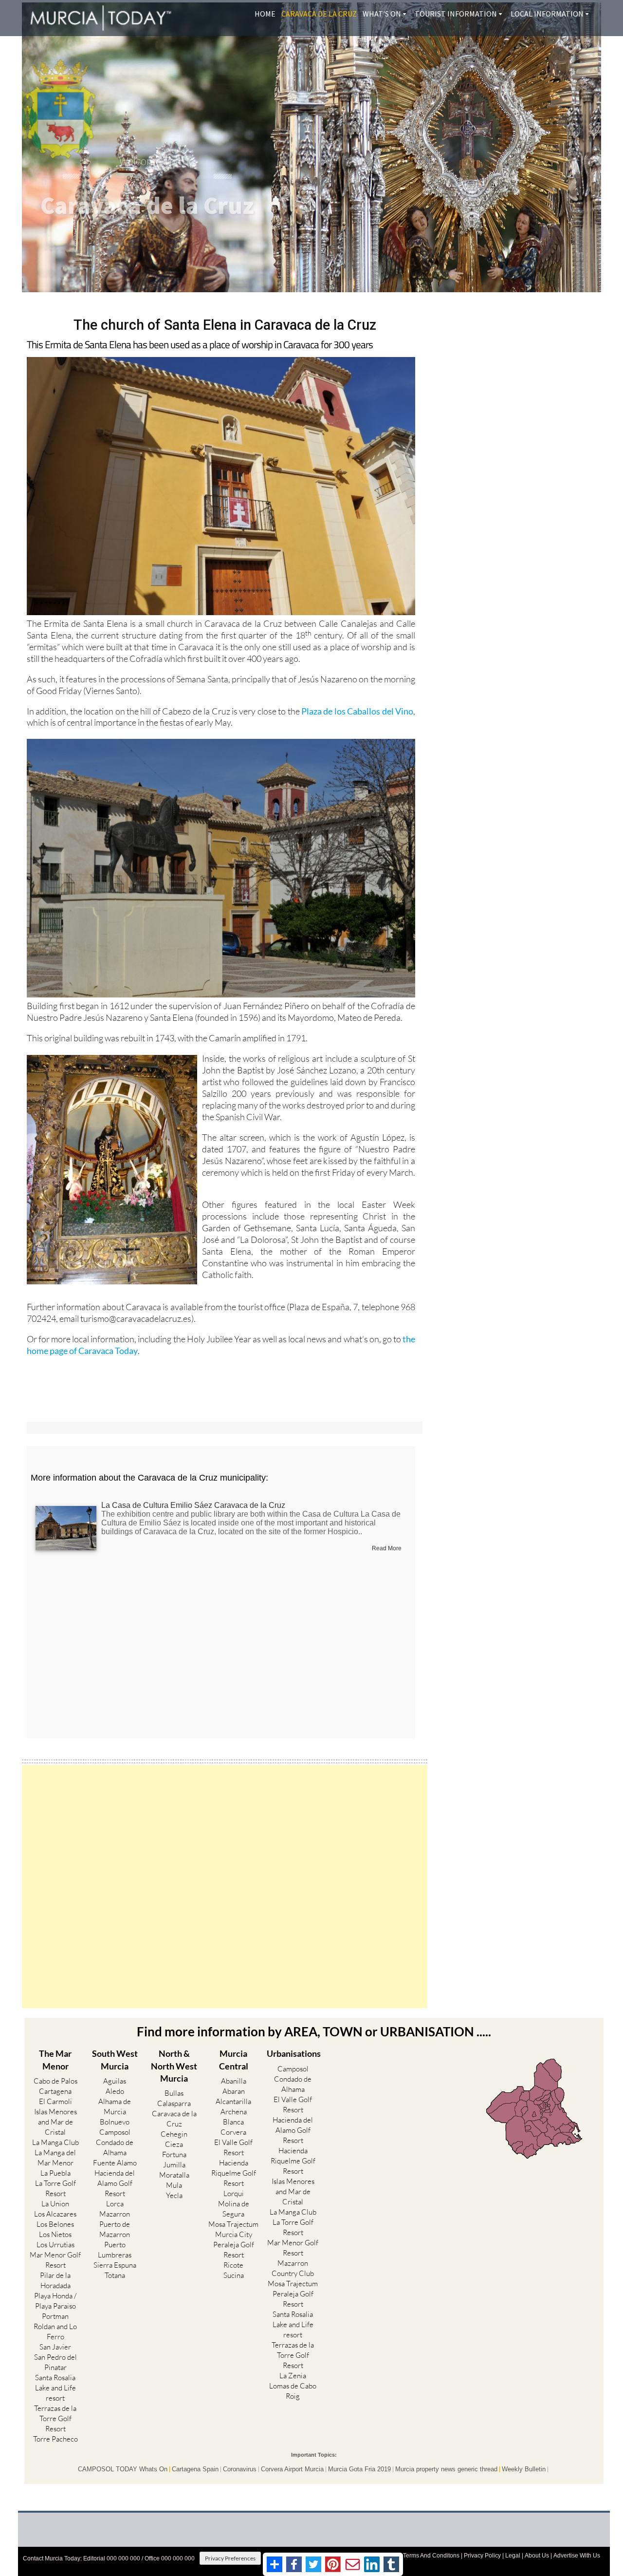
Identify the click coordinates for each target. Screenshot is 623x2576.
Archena (234, 2112)
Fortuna (174, 2154)
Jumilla (174, 2165)
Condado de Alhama (115, 2147)
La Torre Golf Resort (55, 2188)
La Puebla (55, 2173)
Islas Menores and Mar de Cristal (55, 2122)
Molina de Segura (234, 2209)
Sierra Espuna (115, 2265)
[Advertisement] (225, 1887)
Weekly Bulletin (524, 2469)
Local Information (547, 14)
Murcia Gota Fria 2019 (359, 2469)
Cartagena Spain (195, 2469)
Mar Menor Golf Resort (55, 2260)
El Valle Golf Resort (233, 2147)
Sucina (234, 2275)
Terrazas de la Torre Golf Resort (55, 2418)
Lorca (115, 2204)
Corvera (233, 2132)
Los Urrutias (55, 2245)
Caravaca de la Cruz (319, 14)
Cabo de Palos (55, 2081)
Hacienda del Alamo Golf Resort (115, 2183)
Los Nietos (55, 2234)
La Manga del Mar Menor (55, 2158)
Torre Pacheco (55, 2439)
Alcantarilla (233, 2101)
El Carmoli (55, 2101)
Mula (174, 2185)
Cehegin (174, 2134)
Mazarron (115, 2214)
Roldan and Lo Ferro (55, 2332)
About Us (537, 2556)
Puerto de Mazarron (115, 2229)
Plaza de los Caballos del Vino (357, 711)
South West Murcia (115, 2059)
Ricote (233, 2265)
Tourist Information (456, 14)
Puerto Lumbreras (115, 2250)
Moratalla (174, 2175)
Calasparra (174, 2103)
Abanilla (234, 2081)
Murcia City (234, 2234)
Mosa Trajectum (233, 2224)
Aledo (115, 2091)
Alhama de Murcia (115, 2106)
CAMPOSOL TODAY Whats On (123, 2469)
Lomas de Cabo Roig (293, 2391)
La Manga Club (55, 2142)
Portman (55, 2316)
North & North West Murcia (174, 2066)
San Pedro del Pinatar (55, 2362)
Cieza (174, 2144)
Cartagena (55, 2091)
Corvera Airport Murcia (292, 2469)
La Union (55, 2204)
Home (265, 14)
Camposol (115, 2132)
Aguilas (115, 2081)
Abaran (234, 2091)
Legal (513, 2556)
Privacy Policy (482, 2556)
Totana (115, 2275)
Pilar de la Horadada (55, 2280)
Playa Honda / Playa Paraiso (55, 2301)
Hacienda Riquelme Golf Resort (234, 2173)
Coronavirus (240, 2469)
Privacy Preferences (230, 2558)
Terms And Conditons (431, 2556)
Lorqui (234, 2193)
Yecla (174, 2195)
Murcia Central (234, 2059)
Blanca (233, 2122)
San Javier (55, 2347)
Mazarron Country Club (293, 2268)
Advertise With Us (577, 2556)
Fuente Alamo (115, 2163)
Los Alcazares (55, 2214)
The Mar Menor (55, 2059)
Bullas (174, 2093)
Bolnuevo (115, 2122)
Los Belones (55, 2224)
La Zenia (293, 2376)
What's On (382, 14)
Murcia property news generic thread (446, 2469)
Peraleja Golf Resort (234, 2250)
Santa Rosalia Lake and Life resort (55, 2388)
